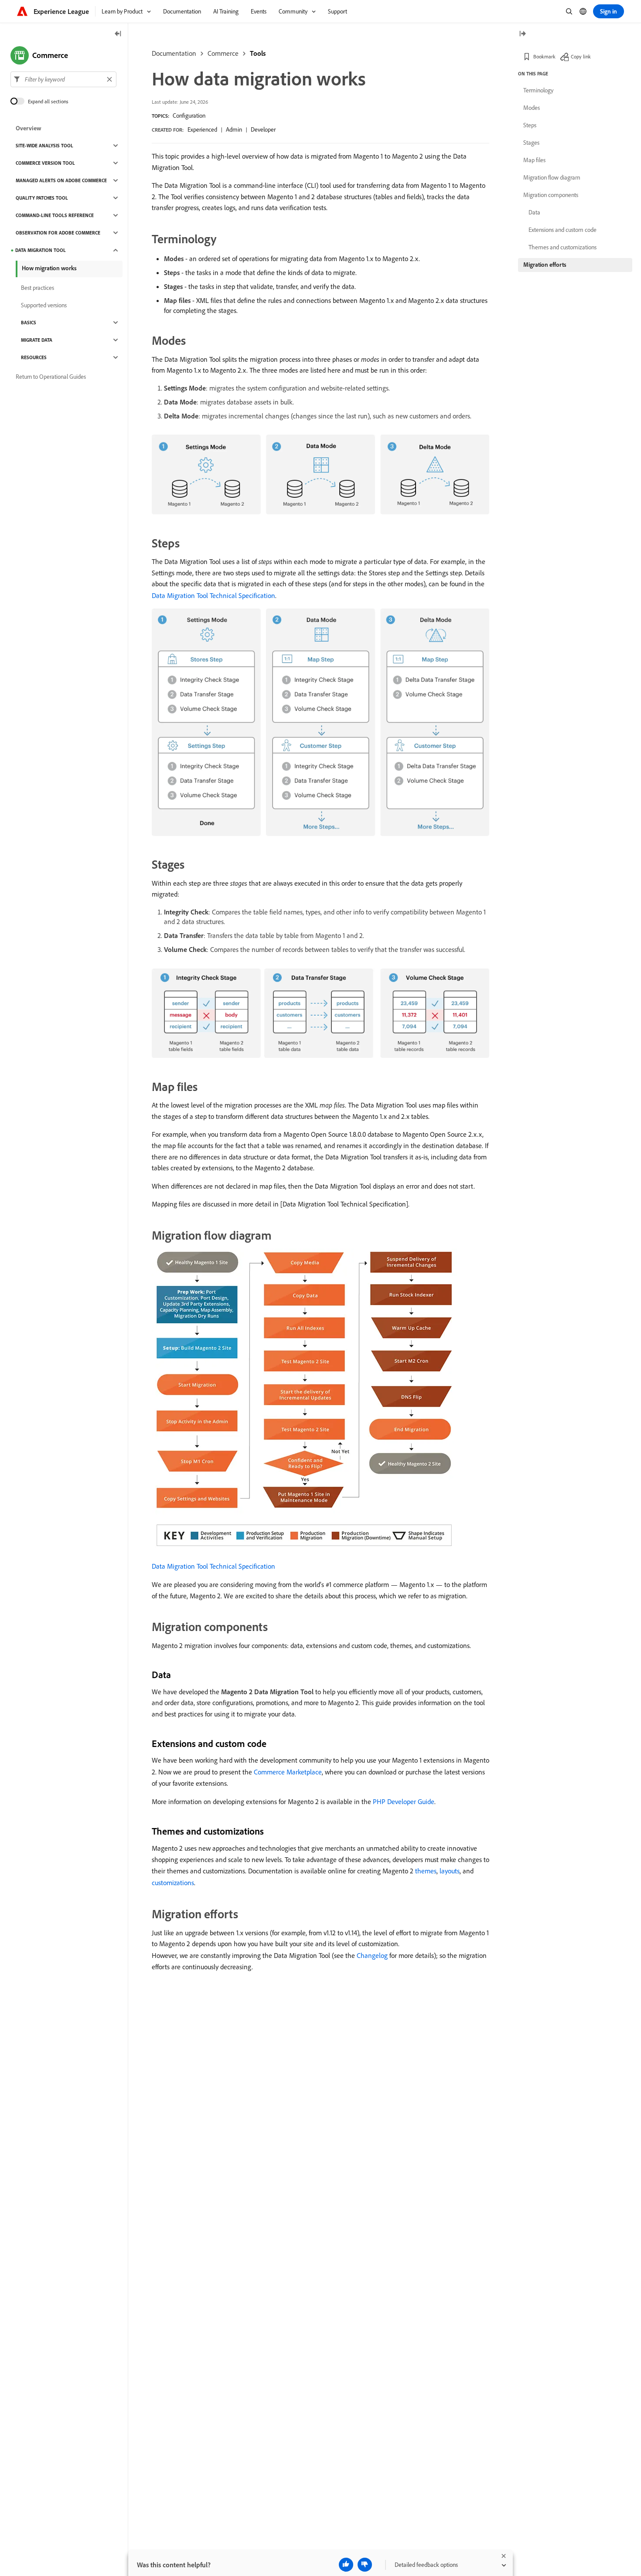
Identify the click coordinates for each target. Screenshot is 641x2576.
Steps (530, 125)
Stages (531, 143)
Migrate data (37, 340)
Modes (532, 108)
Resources (34, 357)
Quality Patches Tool (42, 198)
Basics (29, 323)
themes (426, 1871)
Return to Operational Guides (51, 377)
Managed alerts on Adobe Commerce (61, 180)
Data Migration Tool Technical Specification (213, 595)
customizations (173, 1883)
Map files (534, 160)
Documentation (174, 53)
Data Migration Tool (41, 250)
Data (534, 212)
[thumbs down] (365, 2565)
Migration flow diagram (552, 177)
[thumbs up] (346, 2565)
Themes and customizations (563, 247)
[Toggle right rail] (522, 34)
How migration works (49, 268)
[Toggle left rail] (118, 34)
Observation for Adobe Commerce (58, 233)
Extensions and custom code (563, 230)
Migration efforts (545, 265)
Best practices (38, 288)
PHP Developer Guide (404, 1801)
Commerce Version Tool (45, 163)
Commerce (223, 53)
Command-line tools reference (55, 215)
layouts (450, 1871)
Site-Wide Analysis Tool (44, 146)
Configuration (189, 116)
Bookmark (544, 56)
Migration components (551, 195)
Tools (258, 53)
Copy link (581, 56)
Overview (29, 128)
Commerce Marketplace (288, 1772)
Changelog (372, 1955)
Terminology (538, 90)
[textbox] (63, 79)
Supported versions (44, 305)
